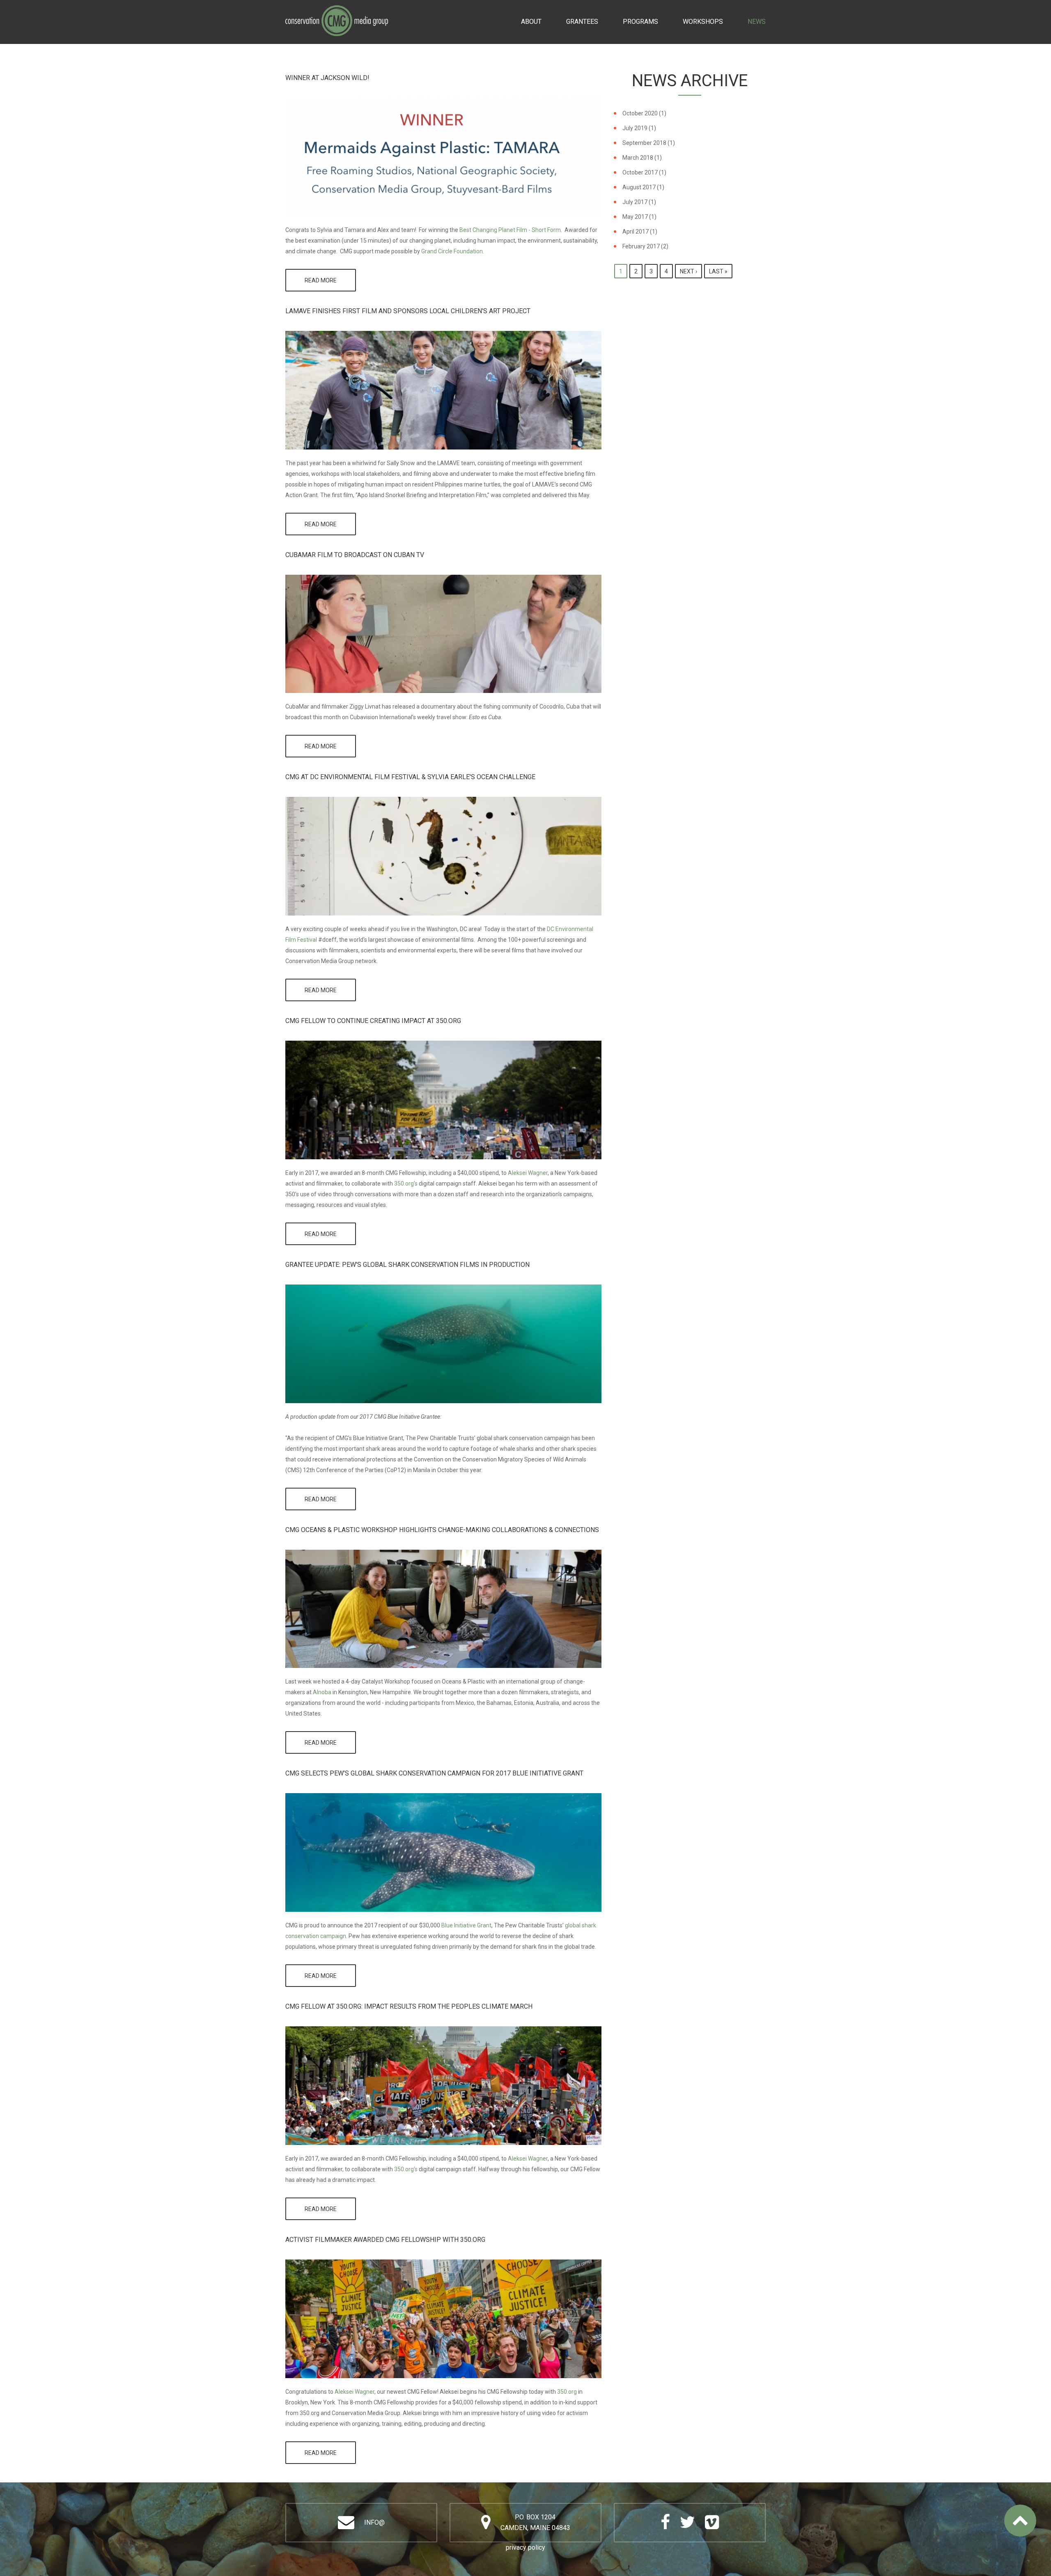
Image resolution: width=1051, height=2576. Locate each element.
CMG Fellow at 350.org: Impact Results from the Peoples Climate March (409, 2006)
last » (718, 271)
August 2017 (639, 187)
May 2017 (635, 217)
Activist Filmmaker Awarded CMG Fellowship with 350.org (385, 2240)
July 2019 (635, 128)
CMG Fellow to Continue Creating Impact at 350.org (373, 1021)
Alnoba (322, 1692)
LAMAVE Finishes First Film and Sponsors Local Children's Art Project (408, 311)
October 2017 (640, 172)
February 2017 (641, 246)
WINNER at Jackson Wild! (327, 78)
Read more (330, 284)
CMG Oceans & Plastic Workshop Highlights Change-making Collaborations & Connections (442, 1530)
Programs (640, 22)
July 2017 (635, 202)
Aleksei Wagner (527, 1173)
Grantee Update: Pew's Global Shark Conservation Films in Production (407, 1265)
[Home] (337, 11)
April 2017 (636, 232)
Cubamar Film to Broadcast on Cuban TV (355, 555)
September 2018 (644, 143)
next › (688, 271)
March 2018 (638, 158)
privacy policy (525, 2547)
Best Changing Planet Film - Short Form (510, 230)
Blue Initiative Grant (466, 1925)
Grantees (582, 22)
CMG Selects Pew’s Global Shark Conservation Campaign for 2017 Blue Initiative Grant (434, 1773)
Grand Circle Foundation (452, 251)
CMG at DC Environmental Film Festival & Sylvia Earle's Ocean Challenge (410, 777)
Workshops (703, 22)
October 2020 (640, 113)
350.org (567, 2392)
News (757, 22)
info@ (374, 2522)
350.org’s (405, 1184)
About (531, 22)
